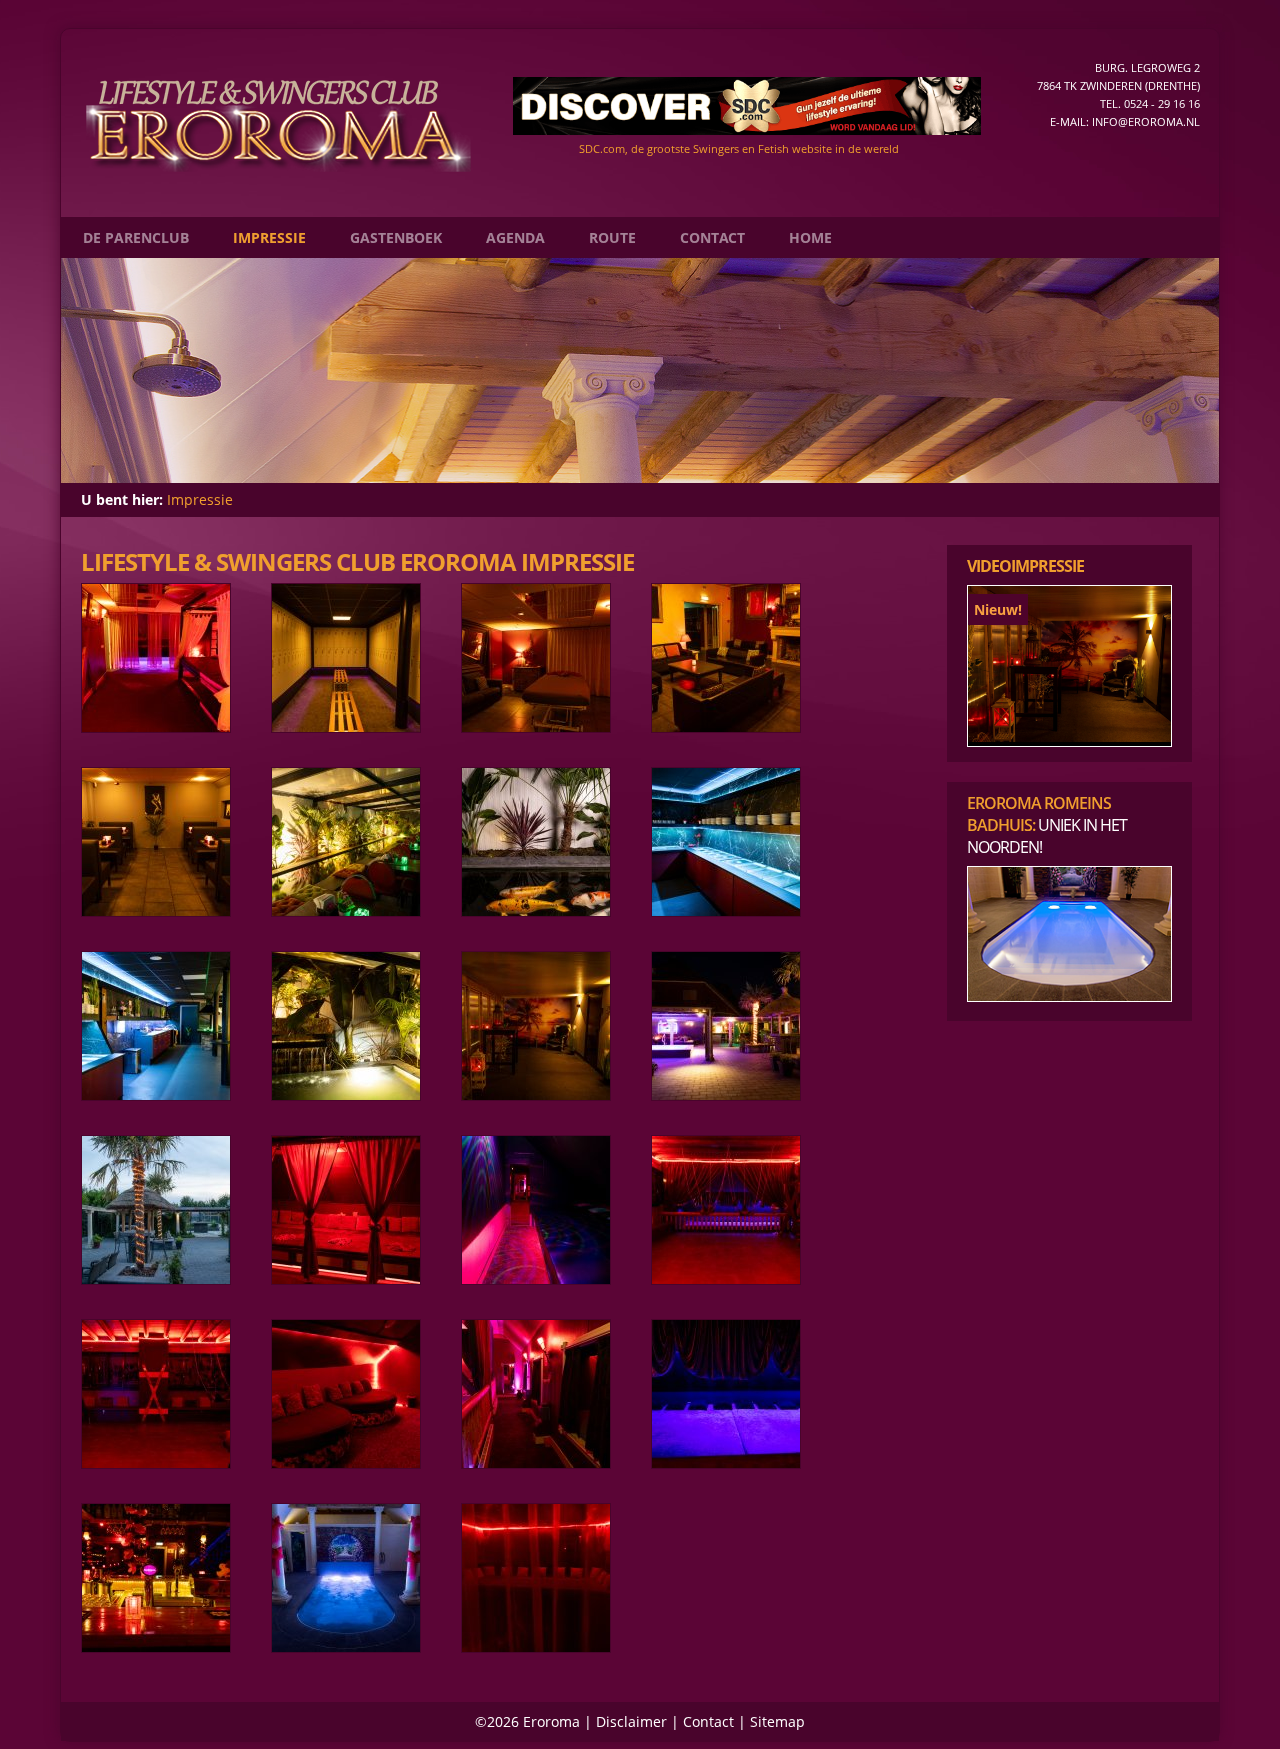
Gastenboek (396, 237)
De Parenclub (136, 237)
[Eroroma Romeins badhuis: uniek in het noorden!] (1069, 996)
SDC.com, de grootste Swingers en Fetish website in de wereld (739, 148)
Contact (712, 237)
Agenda (515, 237)
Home (810, 237)
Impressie (269, 237)
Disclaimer (631, 1721)
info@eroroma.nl (1146, 121)
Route (612, 237)
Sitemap (777, 1721)
